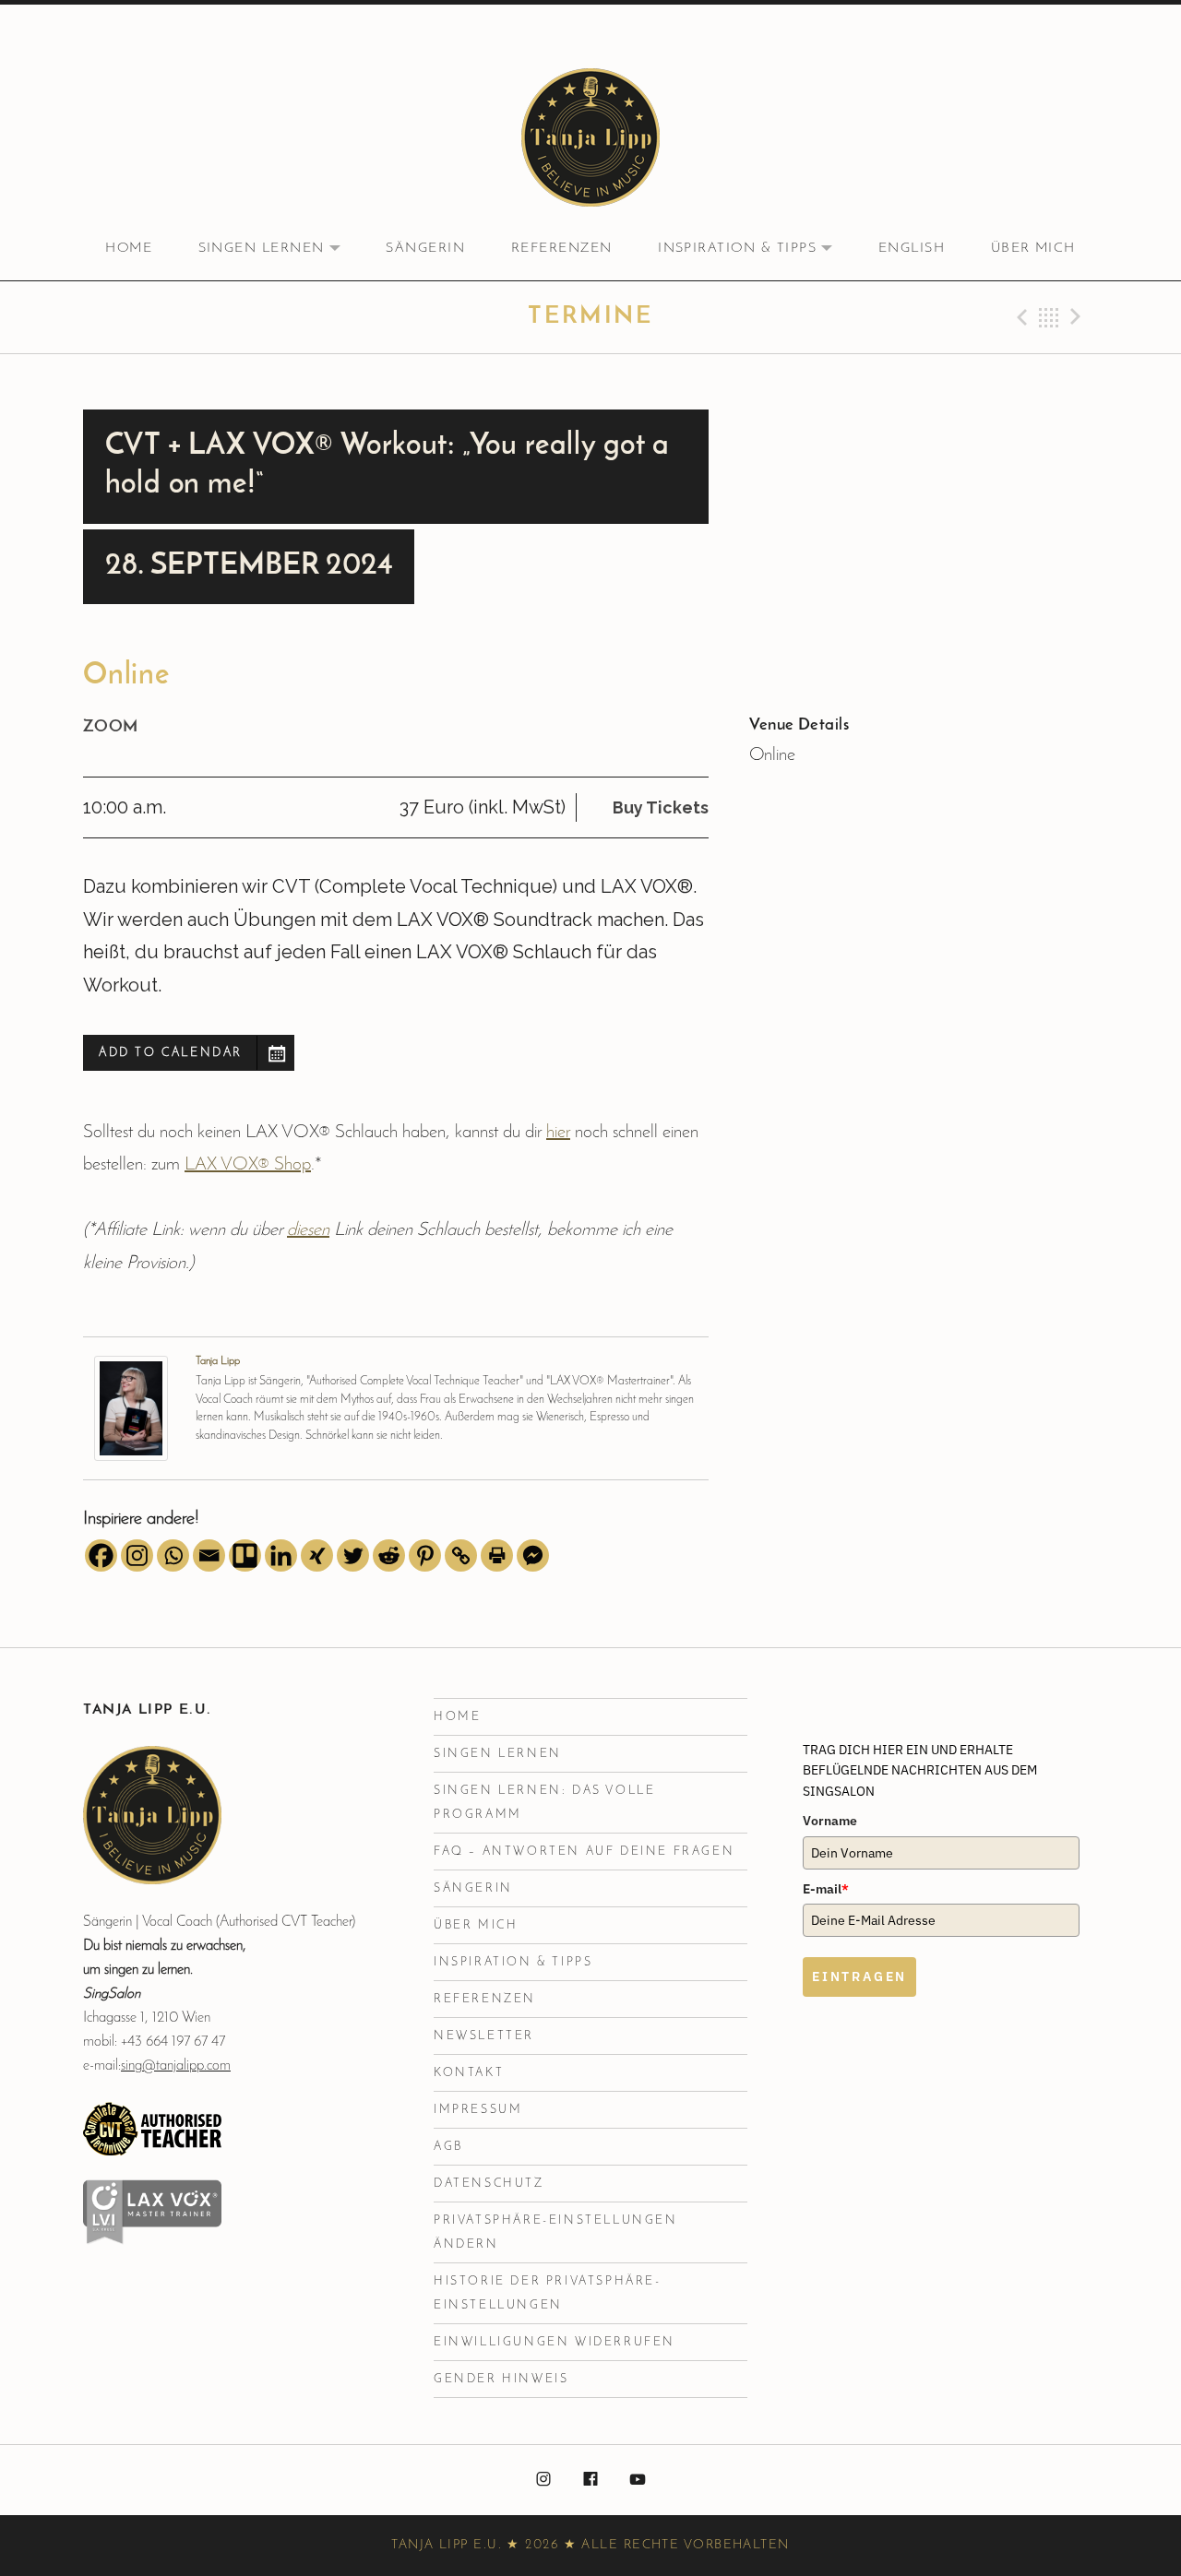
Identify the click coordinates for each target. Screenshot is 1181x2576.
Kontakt (469, 2073)
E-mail (826, 1889)
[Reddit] (389, 1555)
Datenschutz (489, 2184)
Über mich (1033, 249)
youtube (638, 2480)
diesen (308, 1230)
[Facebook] (101, 1555)
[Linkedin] (281, 1555)
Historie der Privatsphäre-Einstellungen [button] (548, 2293)
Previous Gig (1020, 317)
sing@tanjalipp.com (176, 2066)
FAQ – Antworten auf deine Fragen (584, 1852)
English (912, 249)
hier (558, 1133)
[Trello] (245, 1555)
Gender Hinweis (501, 2379)
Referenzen (562, 249)
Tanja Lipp (218, 1361)
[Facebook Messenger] (533, 1555)
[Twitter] (353, 1555)
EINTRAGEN (859, 1977)
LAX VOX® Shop (248, 1165)
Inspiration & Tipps (756, 249)
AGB (448, 2147)
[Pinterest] (425, 1555)
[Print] (497, 1555)
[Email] (209, 1555)
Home (129, 249)
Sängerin (425, 249)
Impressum (478, 2110)
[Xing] (317, 1555)
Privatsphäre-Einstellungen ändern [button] (556, 2232)
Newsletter (484, 2036)
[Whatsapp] (173, 1555)
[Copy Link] (461, 1555)
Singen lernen (280, 249)
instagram (544, 2480)
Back (1049, 317)
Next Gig (1079, 317)
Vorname (830, 1821)
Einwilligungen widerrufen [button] (555, 2342)
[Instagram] (137, 1555)
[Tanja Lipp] (131, 1407)
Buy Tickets (661, 807)
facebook (590, 2480)
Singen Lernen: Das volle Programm (544, 1803)
